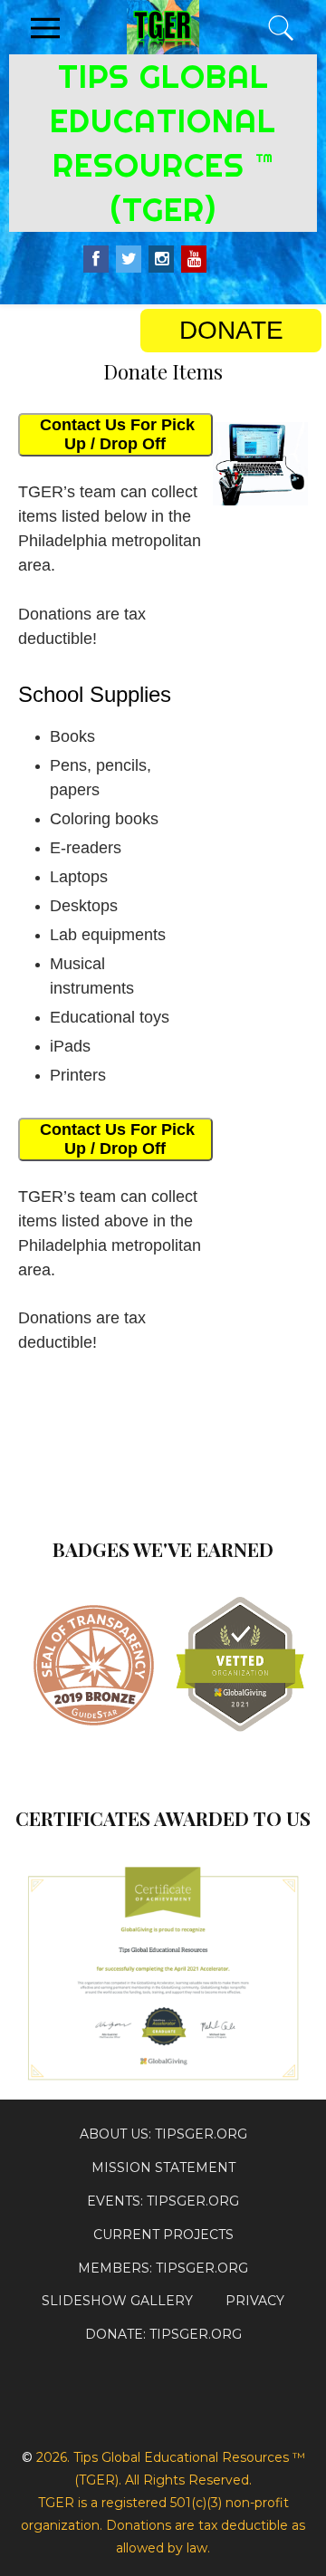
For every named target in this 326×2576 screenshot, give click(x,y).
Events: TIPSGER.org (163, 2201)
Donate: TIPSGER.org (163, 2334)
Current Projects (163, 2235)
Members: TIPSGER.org (163, 2268)
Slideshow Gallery (117, 2301)
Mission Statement (163, 2167)
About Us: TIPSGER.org (163, 2134)
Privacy (255, 2301)
